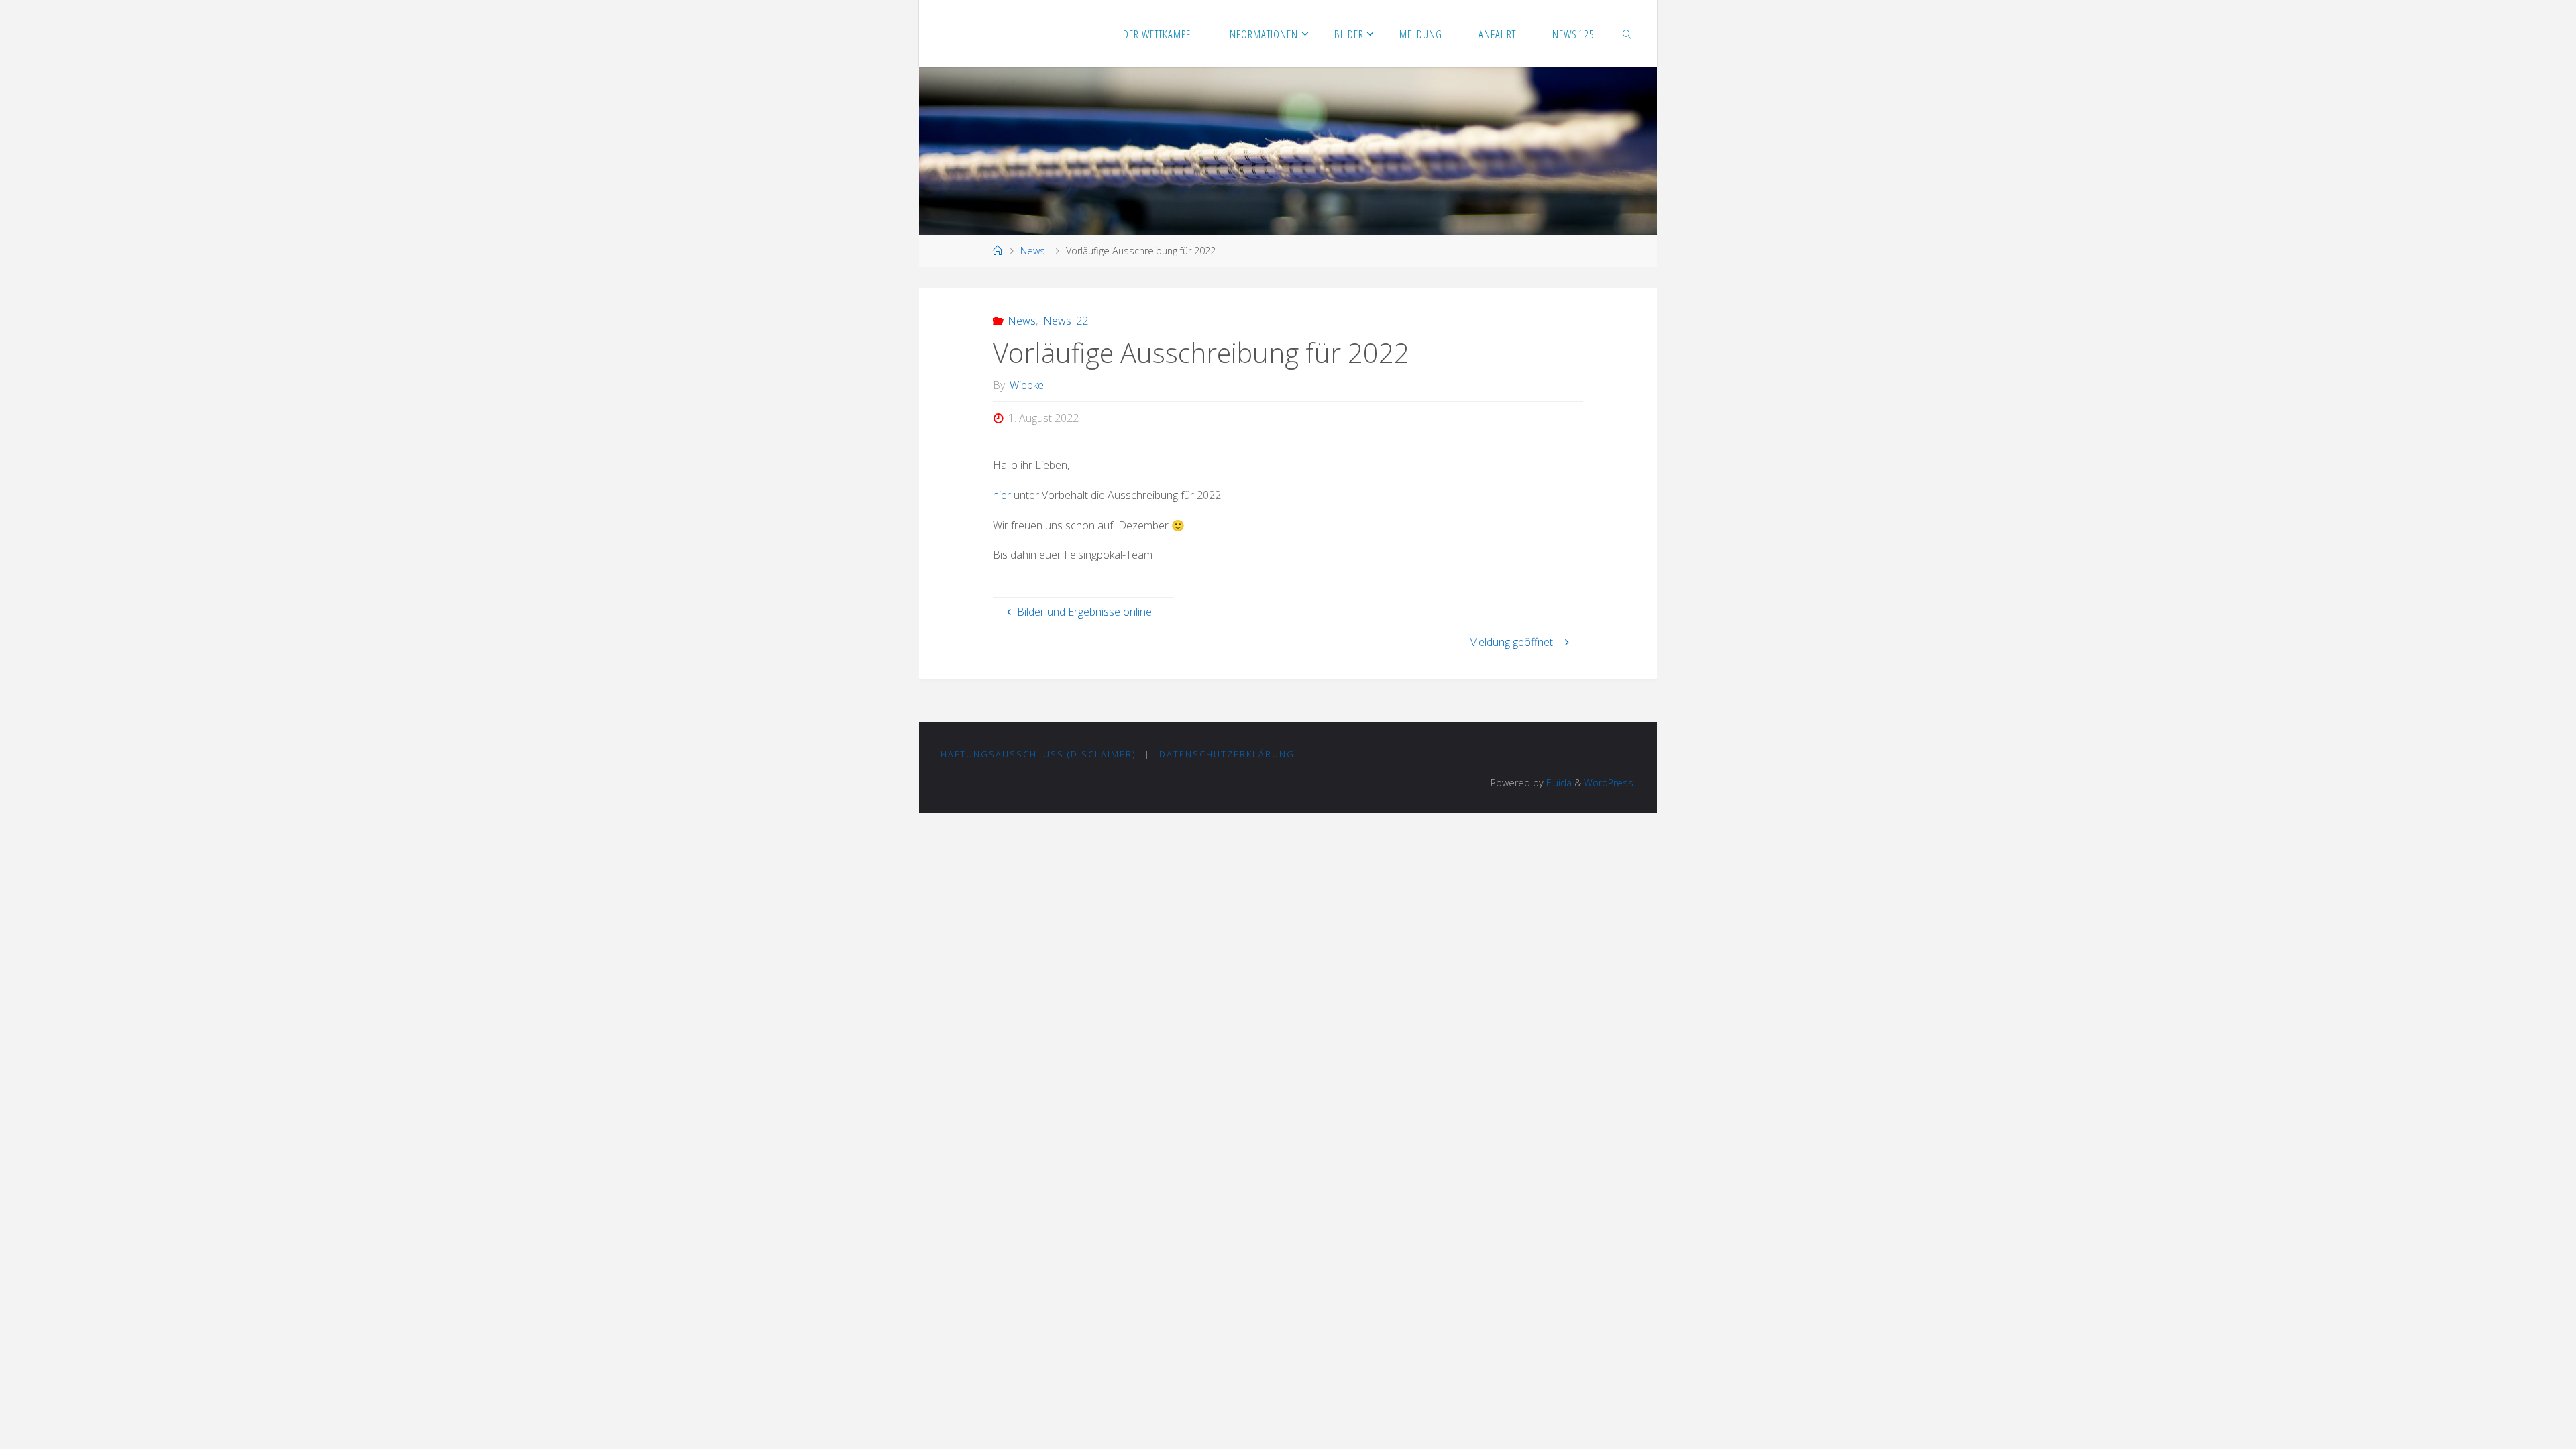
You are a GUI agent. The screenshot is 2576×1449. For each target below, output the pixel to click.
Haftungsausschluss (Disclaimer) (1038, 754)
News (1033, 251)
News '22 (1065, 321)
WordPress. (1610, 783)
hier (1002, 495)
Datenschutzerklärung (1227, 754)
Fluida (1558, 783)
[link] (1627, 34)
